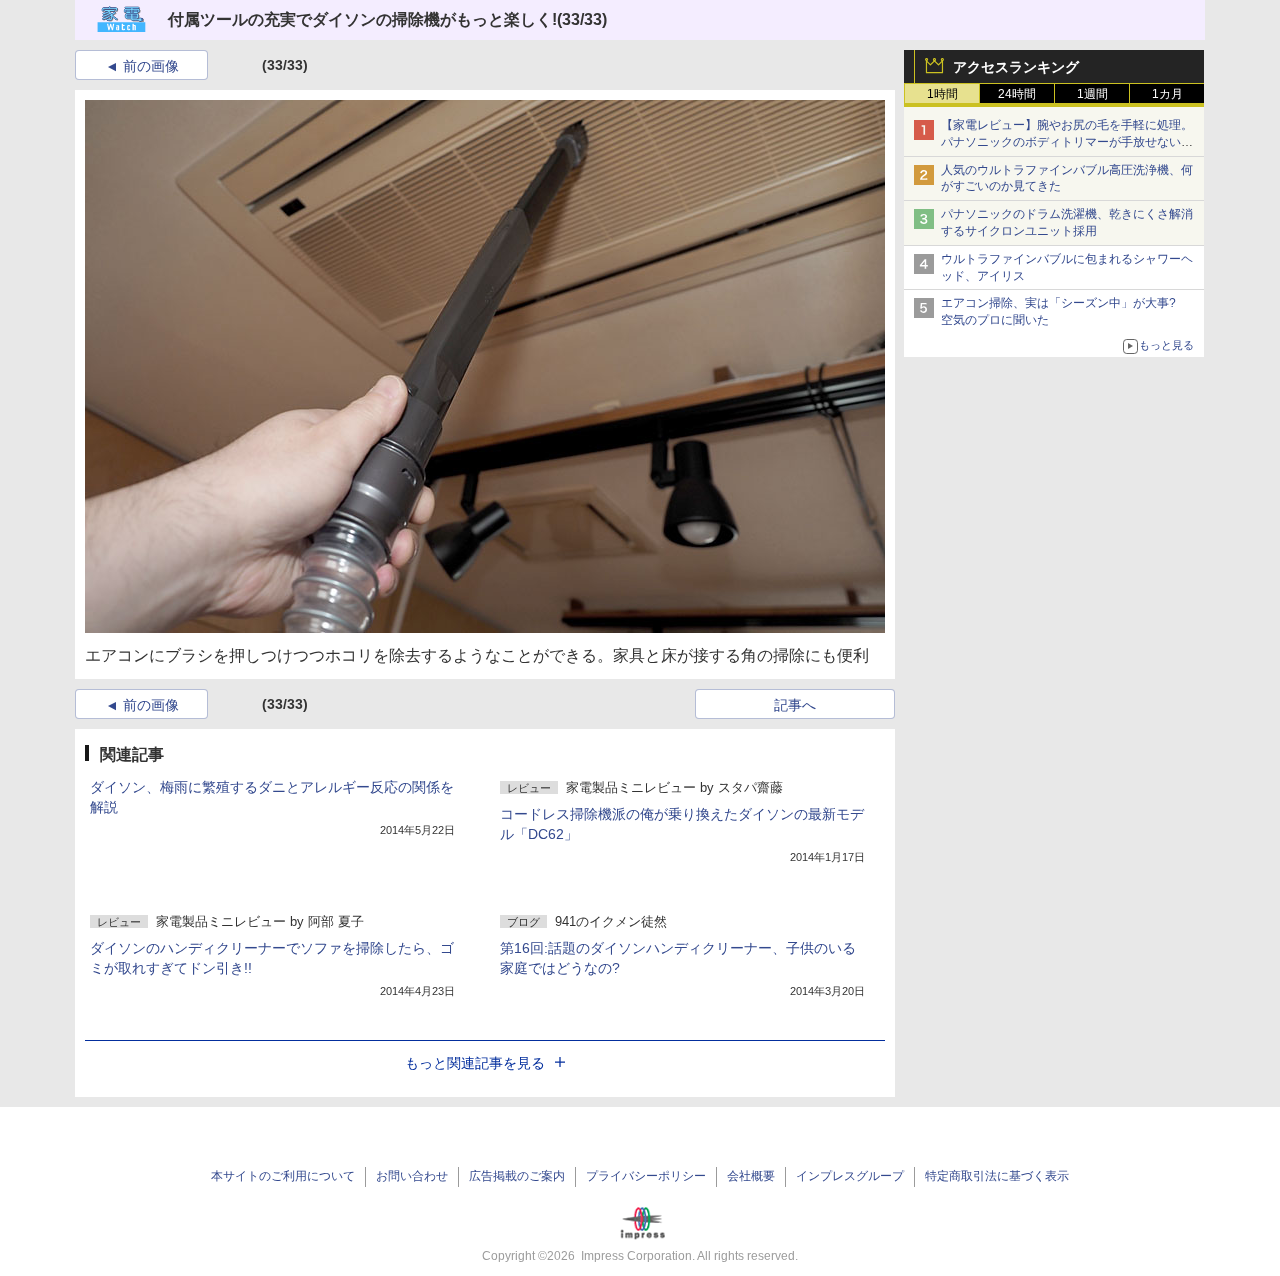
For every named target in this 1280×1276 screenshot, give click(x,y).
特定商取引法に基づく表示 (997, 1176)
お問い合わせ (412, 1176)
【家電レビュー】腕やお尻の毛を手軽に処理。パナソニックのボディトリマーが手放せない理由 (1067, 142)
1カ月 (1167, 94)
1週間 (1092, 94)
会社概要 (751, 1176)
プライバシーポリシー (646, 1176)
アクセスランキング (1016, 67)
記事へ (795, 705)
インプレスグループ (850, 1176)
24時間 (1017, 94)
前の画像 (151, 66)
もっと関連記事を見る (475, 1063)
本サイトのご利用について (283, 1176)
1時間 (942, 94)
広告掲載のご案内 (517, 1176)
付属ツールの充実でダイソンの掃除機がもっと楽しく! (362, 19)
